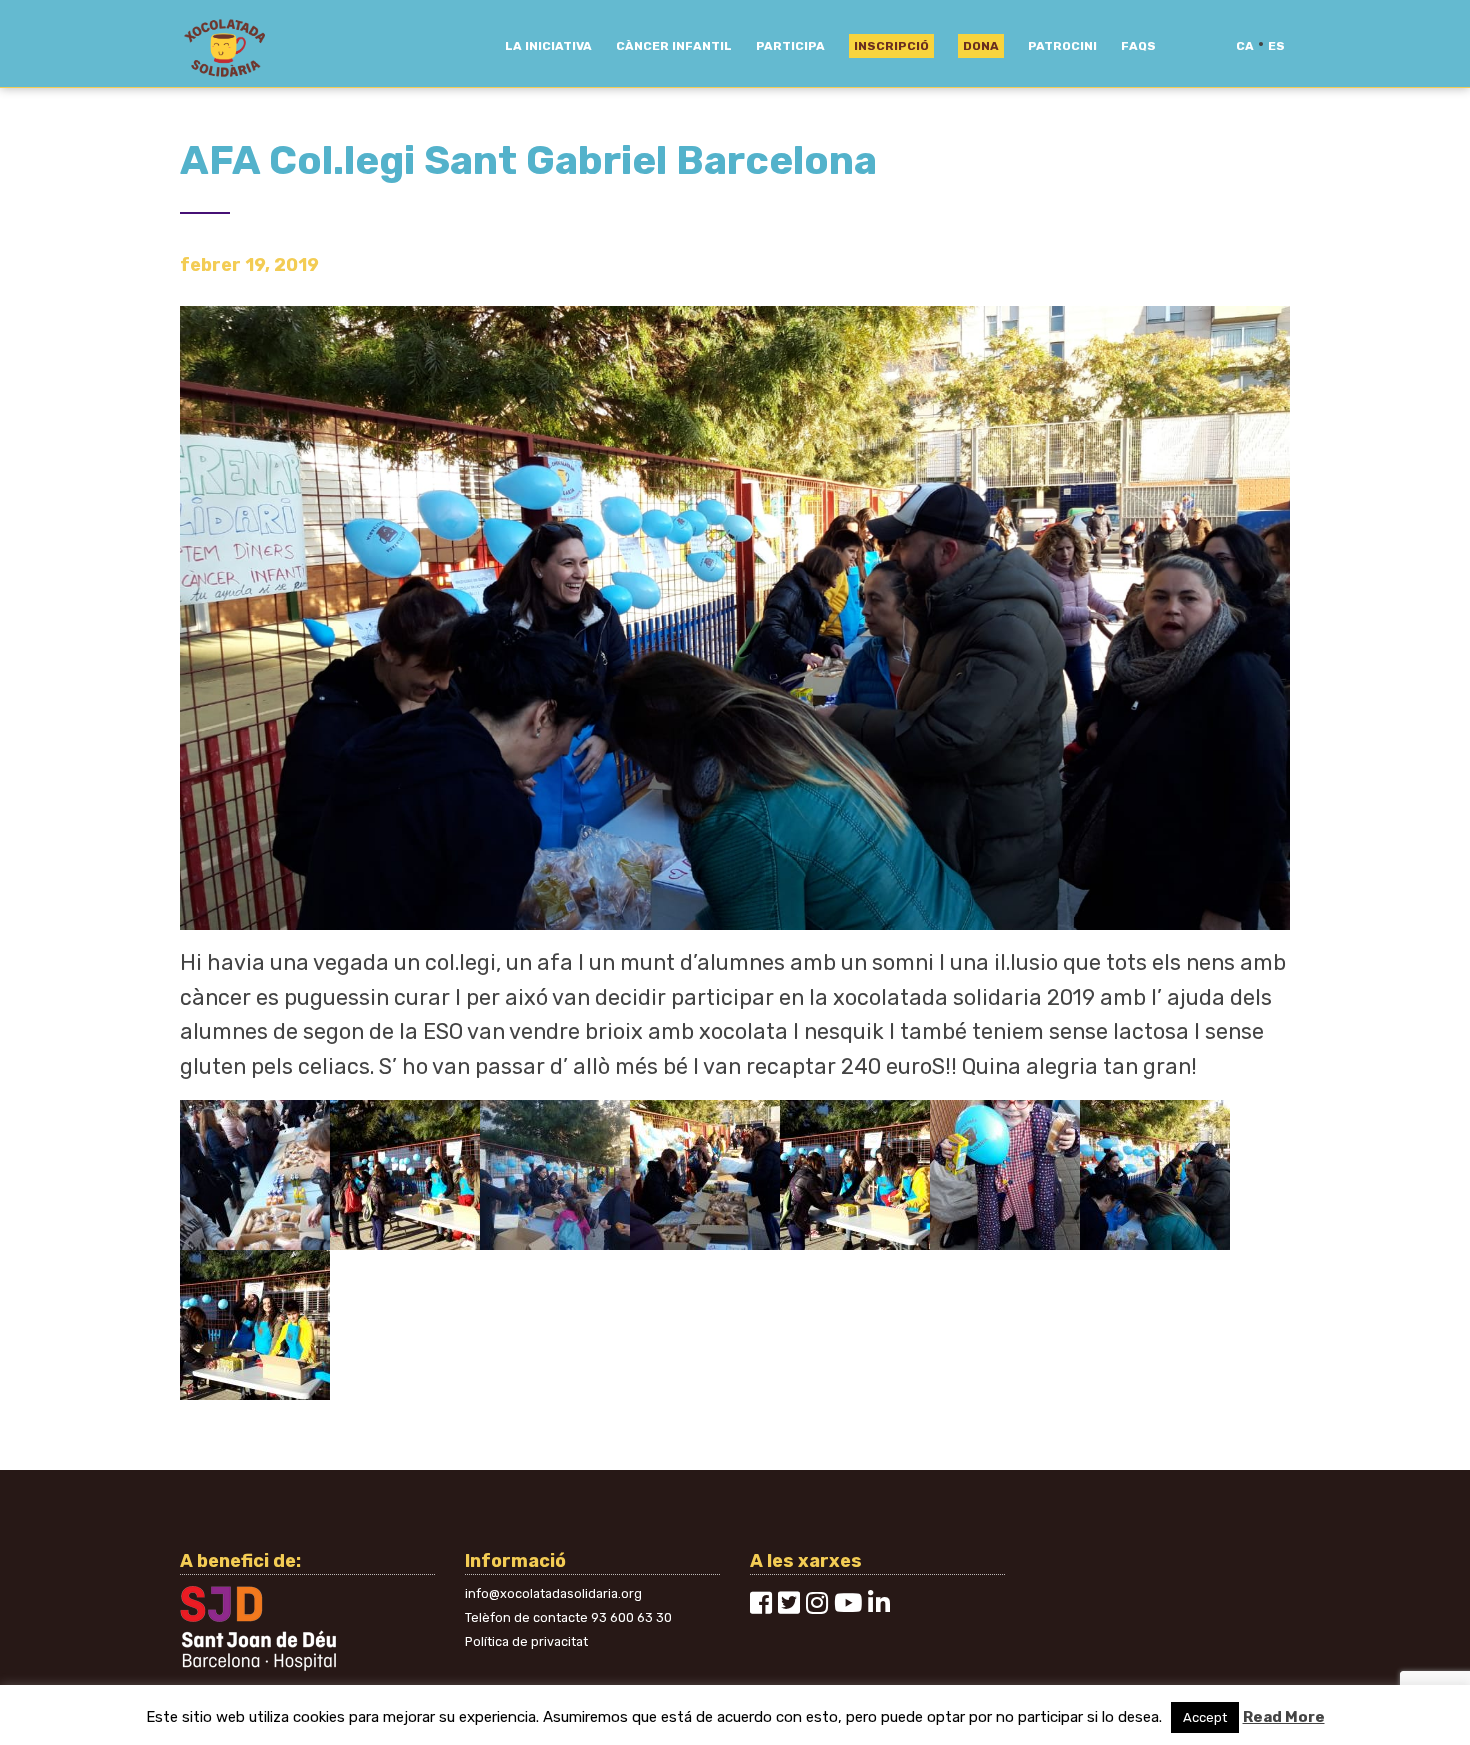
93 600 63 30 (631, 1617)
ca (1245, 46)
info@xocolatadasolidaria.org (553, 1593)
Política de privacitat (526, 1641)
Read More (1284, 1717)
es (1276, 46)
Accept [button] (1205, 1717)
